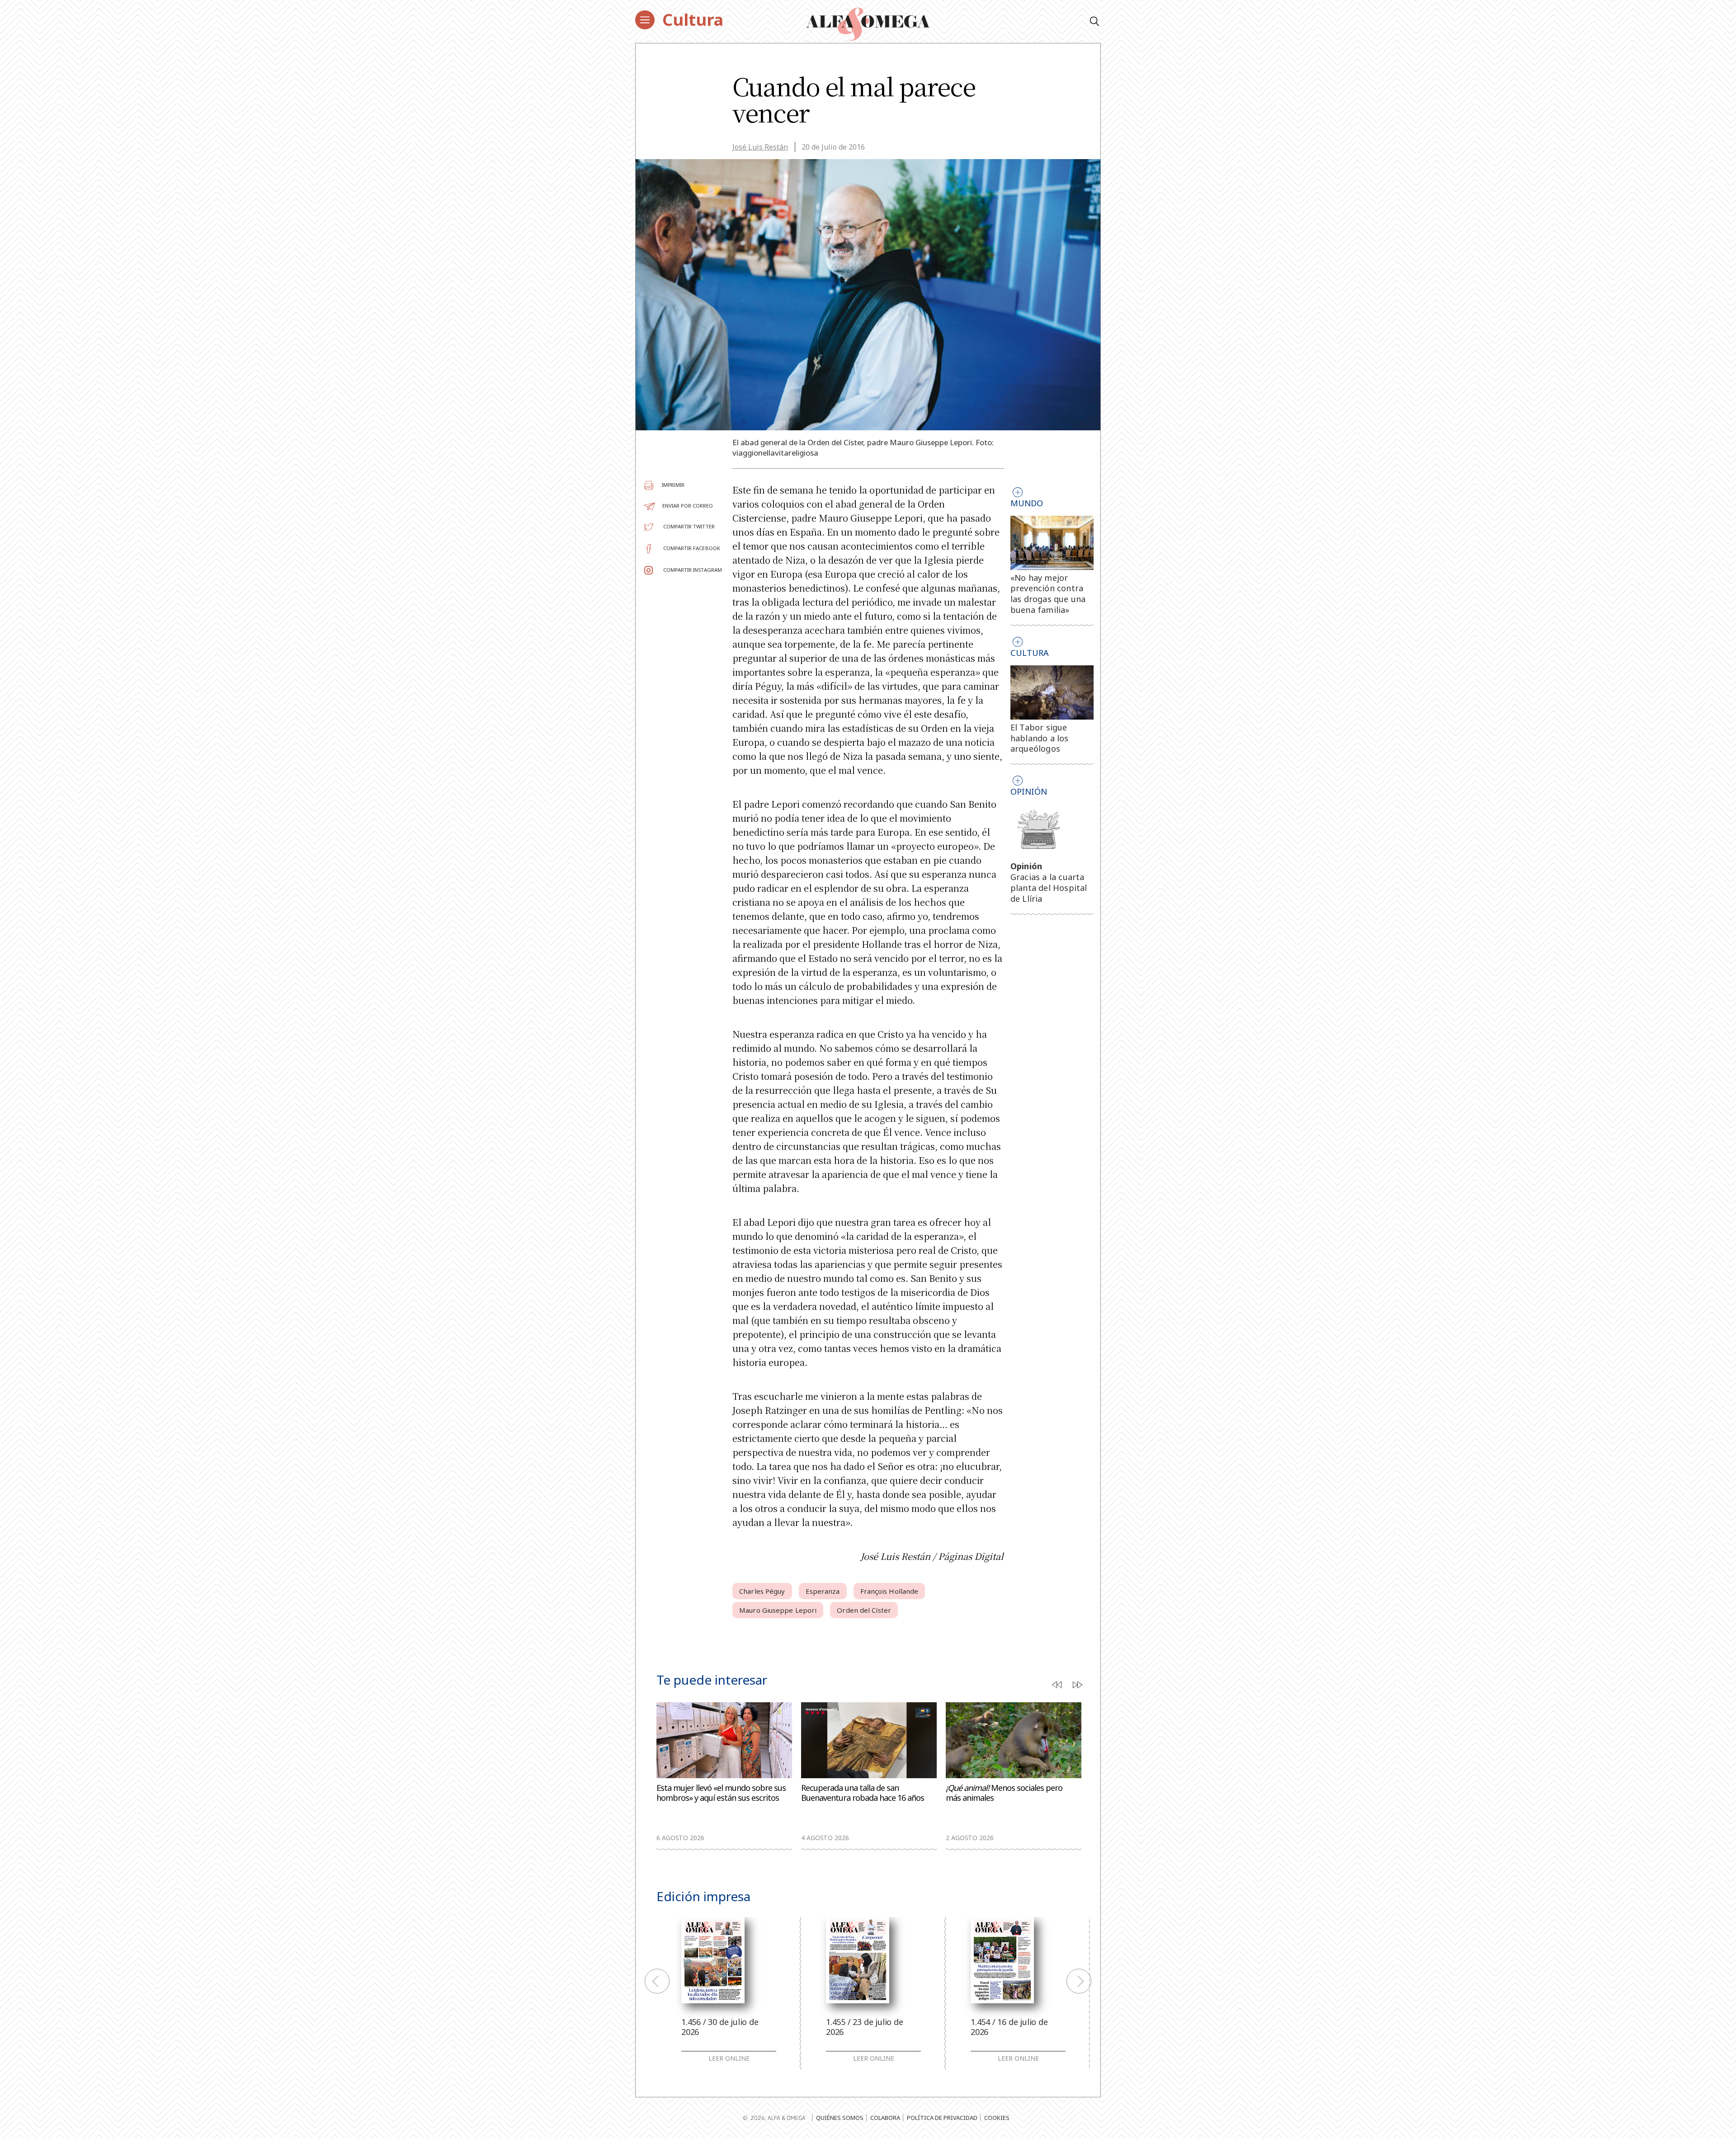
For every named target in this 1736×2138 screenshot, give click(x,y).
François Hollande (889, 1591)
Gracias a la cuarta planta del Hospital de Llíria (1049, 888)
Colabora (885, 2118)
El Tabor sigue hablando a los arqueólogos (1040, 738)
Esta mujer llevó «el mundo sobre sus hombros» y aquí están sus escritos (721, 1793)
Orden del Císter (864, 1610)
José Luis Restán (760, 147)
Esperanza (823, 1591)
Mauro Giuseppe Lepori (778, 1610)
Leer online (729, 2058)
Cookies (997, 2118)
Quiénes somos (840, 2118)
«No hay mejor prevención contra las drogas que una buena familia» (1048, 594)
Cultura (693, 20)
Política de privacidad (942, 2118)
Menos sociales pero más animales (1004, 1793)
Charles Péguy (762, 1591)
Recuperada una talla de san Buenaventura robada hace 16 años (863, 1793)
